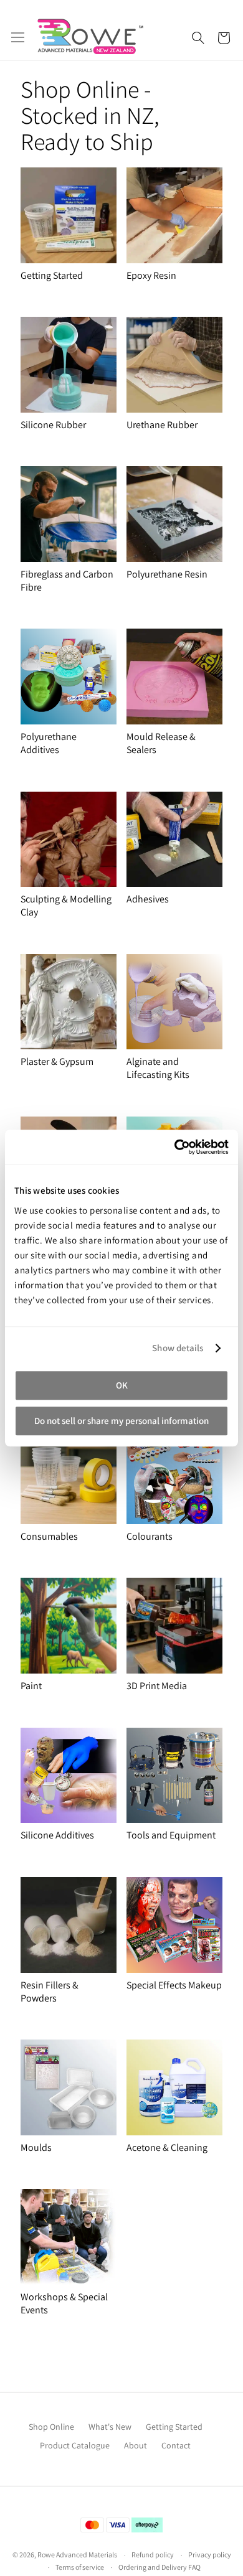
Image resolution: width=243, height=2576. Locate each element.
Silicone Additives (57, 1835)
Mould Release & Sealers (161, 743)
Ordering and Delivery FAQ (160, 2567)
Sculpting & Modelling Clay (66, 906)
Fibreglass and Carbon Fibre (67, 581)
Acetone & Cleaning (167, 2147)
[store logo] (90, 36)
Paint (31, 1686)
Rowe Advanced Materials (77, 2555)
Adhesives (148, 899)
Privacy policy (210, 2555)
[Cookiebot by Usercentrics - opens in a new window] (175, 1147)
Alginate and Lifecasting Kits (158, 1068)
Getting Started (52, 275)
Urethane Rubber (162, 425)
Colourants (150, 1536)
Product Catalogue (75, 2445)
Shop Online (51, 2427)
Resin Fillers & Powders (50, 1992)
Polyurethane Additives (49, 743)
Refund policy (153, 2555)
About (136, 2445)
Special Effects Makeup (174, 1985)
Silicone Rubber (53, 425)
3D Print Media (157, 1686)
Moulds (36, 2147)
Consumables (49, 1536)
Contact (176, 2445)
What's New (110, 2427)
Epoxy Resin (151, 275)
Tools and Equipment (171, 1835)
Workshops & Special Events (64, 2303)
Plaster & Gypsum (57, 1061)
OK (122, 1385)
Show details (178, 1348)
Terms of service (80, 2567)
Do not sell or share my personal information (121, 1421)
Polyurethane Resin (167, 574)
